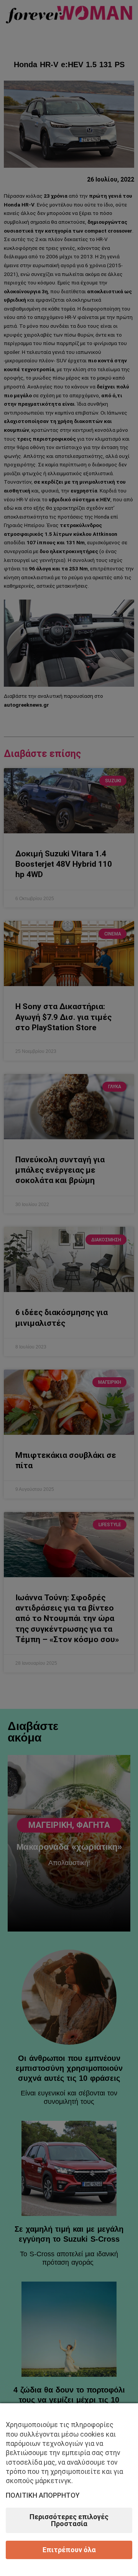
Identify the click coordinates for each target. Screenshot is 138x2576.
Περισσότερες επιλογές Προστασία (69, 2520)
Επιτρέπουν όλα (69, 2550)
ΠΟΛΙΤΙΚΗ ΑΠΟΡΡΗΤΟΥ (43, 2495)
